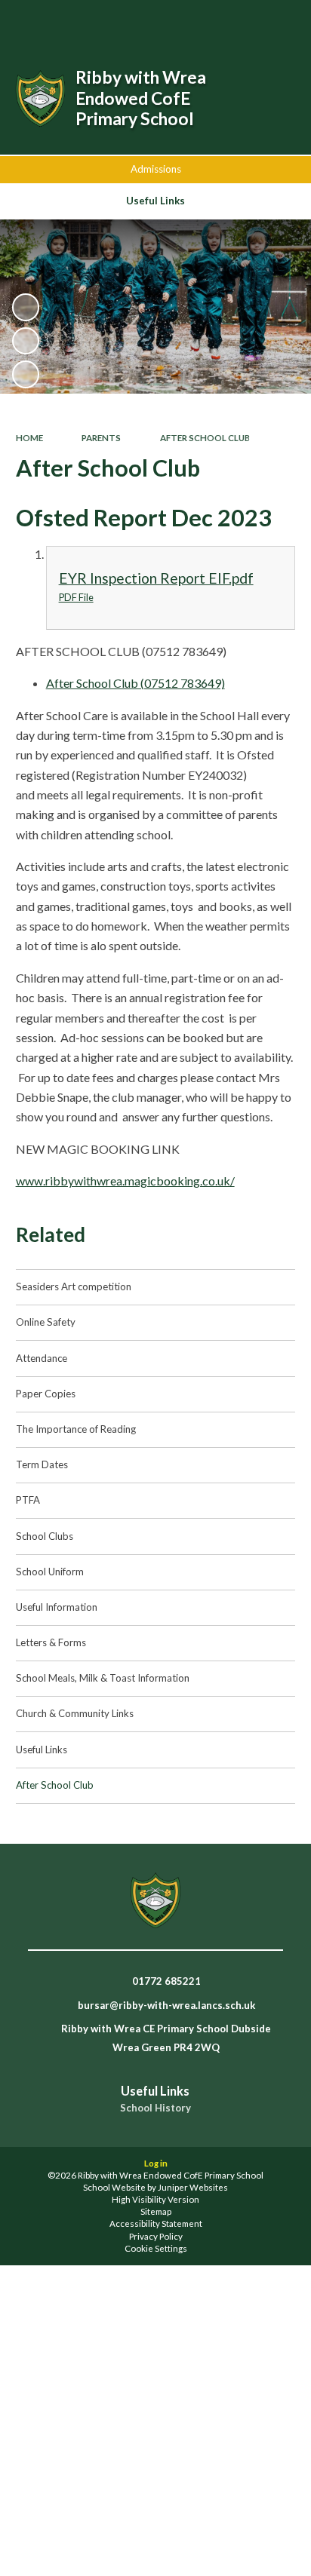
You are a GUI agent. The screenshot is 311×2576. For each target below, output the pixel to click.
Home (29, 438)
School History (155, 2108)
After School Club (205, 438)
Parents (101, 438)
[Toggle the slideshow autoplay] (26, 307)
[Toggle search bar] (203, 21)
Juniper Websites (193, 2187)
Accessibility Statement (156, 2223)
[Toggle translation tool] (241, 21)
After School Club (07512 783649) (135, 683)
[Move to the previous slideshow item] (26, 341)
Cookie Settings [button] (156, 2248)
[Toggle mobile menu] (280, 21)
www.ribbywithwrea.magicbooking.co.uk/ (125, 1181)
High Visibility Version (155, 2199)
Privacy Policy (156, 2236)
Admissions (156, 169)
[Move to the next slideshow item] (26, 374)
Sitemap (156, 2211)
